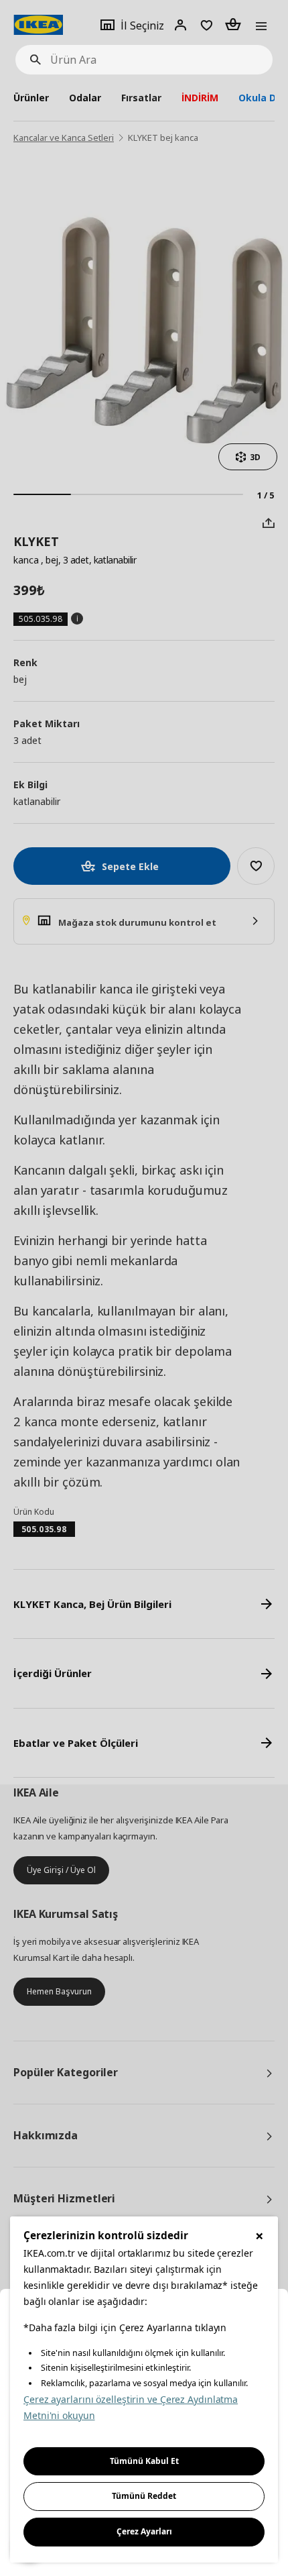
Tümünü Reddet (144, 2496)
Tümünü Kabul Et (144, 2461)
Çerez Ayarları (144, 2531)
